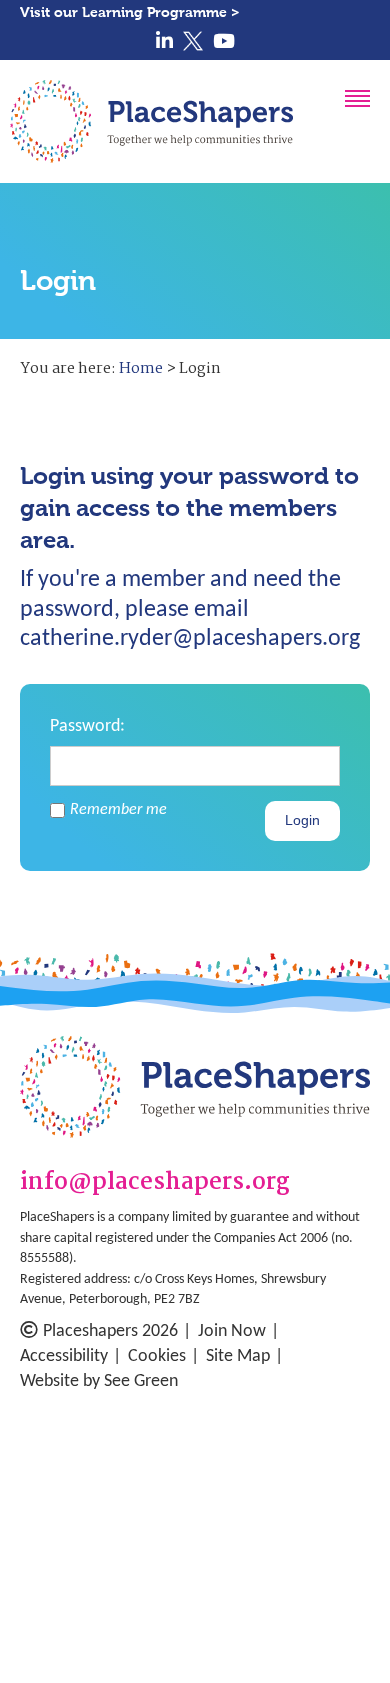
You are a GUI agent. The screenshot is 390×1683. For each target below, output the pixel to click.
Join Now (232, 1331)
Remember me (118, 810)
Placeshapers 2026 (110, 1331)
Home (141, 369)
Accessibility (64, 1356)
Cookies (157, 1356)
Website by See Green (99, 1381)
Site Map (238, 1356)
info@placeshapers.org (155, 1183)
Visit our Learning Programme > (130, 12)
